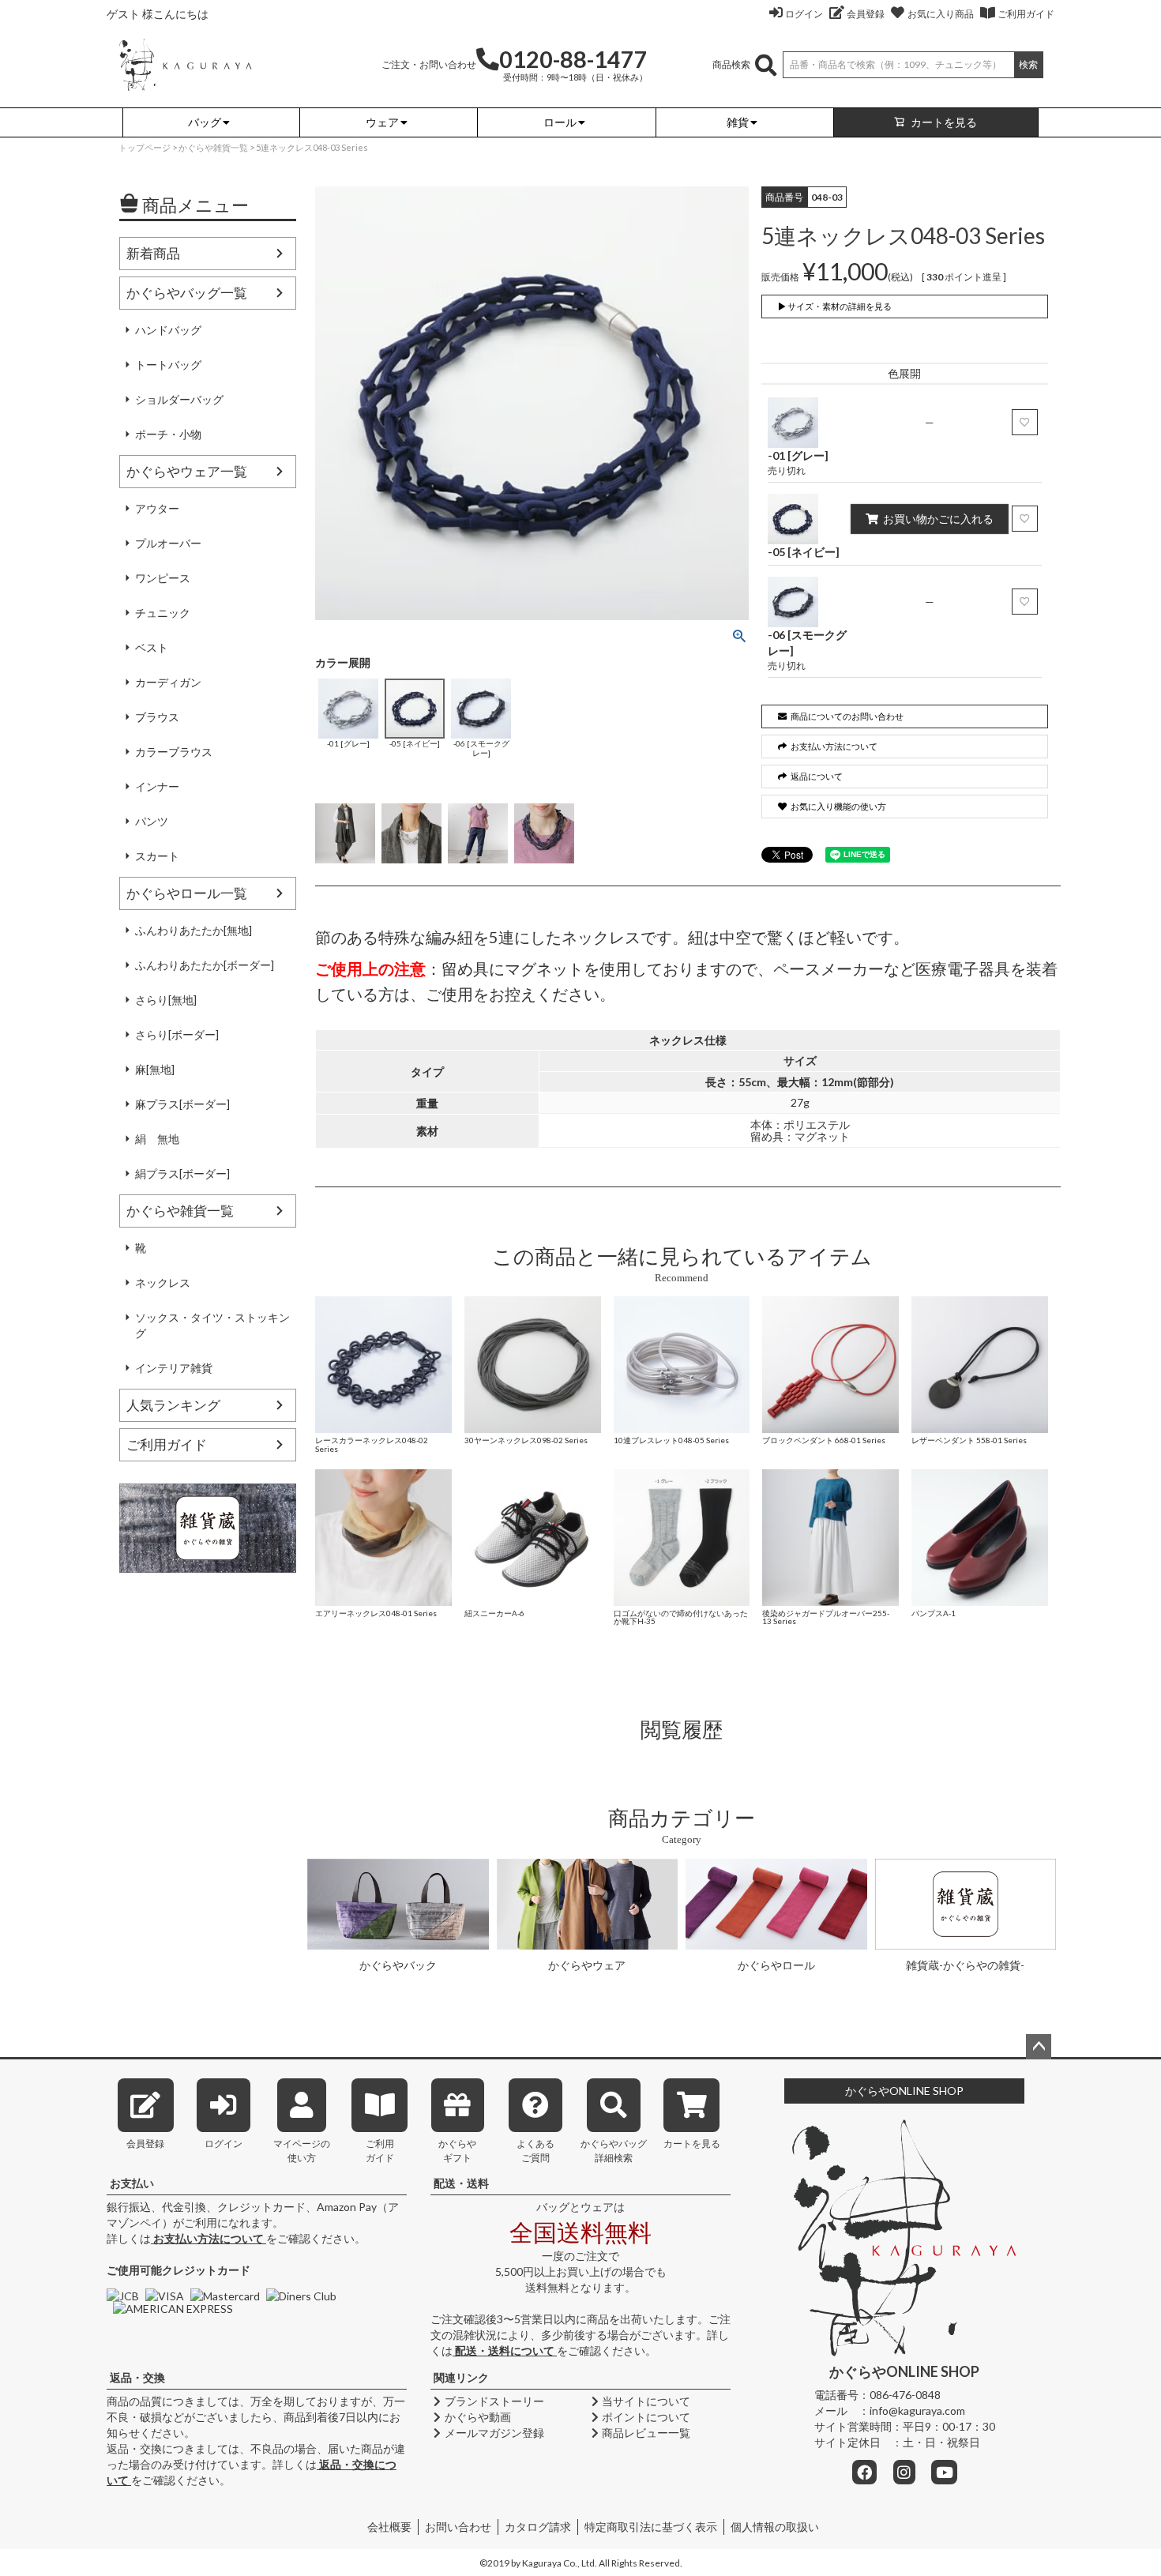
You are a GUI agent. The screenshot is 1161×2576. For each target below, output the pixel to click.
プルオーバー (168, 543)
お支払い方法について (209, 2238)
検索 (1028, 64)
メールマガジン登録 (494, 2433)
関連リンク (461, 2377)
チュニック (163, 613)
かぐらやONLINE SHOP (904, 2091)
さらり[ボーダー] (177, 1034)
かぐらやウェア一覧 (187, 471)
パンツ (152, 821)
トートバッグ (168, 365)
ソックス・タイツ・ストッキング (212, 1325)
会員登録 (866, 14)
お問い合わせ (458, 2527)
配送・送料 (461, 2183)
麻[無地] (155, 1069)
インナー (157, 786)
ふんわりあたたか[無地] (193, 930)
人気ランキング (173, 1405)
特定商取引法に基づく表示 (651, 2527)
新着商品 (153, 253)
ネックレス (163, 1282)
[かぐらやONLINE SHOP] (185, 64)
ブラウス (157, 717)
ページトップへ (1039, 2047)
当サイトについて (646, 2401)
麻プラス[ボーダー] (182, 1104)
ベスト (152, 647)
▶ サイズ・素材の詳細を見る (835, 306)
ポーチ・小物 (168, 434)
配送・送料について (505, 2350)
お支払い (132, 2183)
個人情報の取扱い (775, 2527)
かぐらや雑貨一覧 (213, 147)
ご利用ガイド (1026, 14)
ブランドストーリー (494, 2401)
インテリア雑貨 (174, 1368)
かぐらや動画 (478, 2417)
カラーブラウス (174, 752)
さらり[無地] (166, 1000)
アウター (157, 508)
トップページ (145, 147)
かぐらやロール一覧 (187, 893)
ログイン (804, 14)
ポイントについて (646, 2417)
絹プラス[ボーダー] (182, 1173)
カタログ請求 (538, 2527)
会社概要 (389, 2527)
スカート (157, 856)
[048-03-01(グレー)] (345, 833)
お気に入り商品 (941, 14)
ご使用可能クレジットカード (178, 2270)
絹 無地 (157, 1139)
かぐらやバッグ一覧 (187, 293)
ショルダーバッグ (179, 399)
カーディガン (168, 682)
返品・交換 (137, 2377)
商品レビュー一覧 (646, 2433)
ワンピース (163, 578)
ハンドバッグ (168, 330)
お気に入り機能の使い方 (838, 806)
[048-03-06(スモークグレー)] (478, 833)
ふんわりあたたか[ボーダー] (205, 965)
